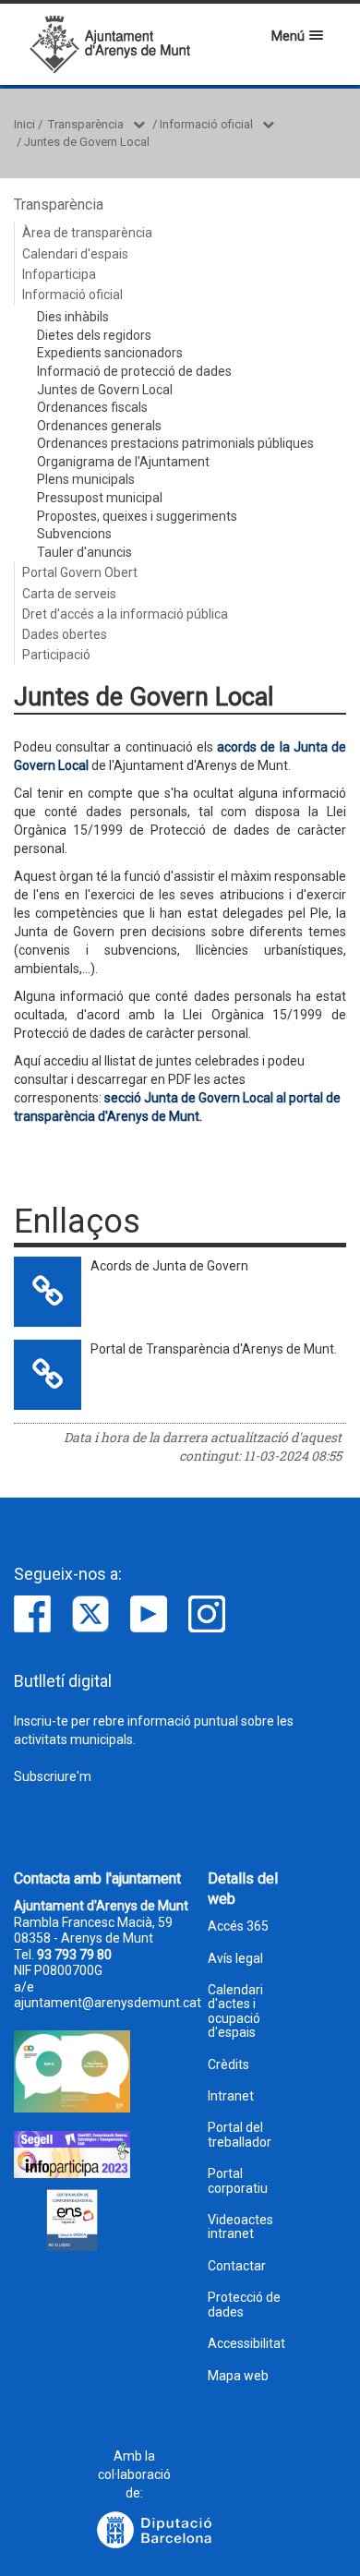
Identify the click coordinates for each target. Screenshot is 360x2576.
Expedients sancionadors (110, 353)
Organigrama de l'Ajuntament (123, 462)
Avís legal (235, 1959)
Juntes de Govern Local (87, 142)
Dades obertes (65, 634)
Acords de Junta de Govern (169, 1266)
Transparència (86, 124)
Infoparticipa (59, 274)
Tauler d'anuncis (84, 552)
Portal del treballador (240, 2135)
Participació (56, 655)
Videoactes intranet (240, 2227)
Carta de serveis (69, 594)
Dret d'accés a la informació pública (125, 614)
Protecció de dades (244, 2305)
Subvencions (74, 534)
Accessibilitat (246, 2344)
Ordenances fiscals (92, 407)
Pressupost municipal (100, 498)
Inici (24, 124)
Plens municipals (86, 479)
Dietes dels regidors (94, 335)
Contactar (237, 2266)
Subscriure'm (53, 1776)
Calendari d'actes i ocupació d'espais (235, 2011)
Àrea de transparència (87, 233)
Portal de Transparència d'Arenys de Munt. (214, 1349)
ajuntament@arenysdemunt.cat (108, 2003)
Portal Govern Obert (80, 572)
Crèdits (228, 2065)
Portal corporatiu (238, 2181)
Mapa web (238, 2376)
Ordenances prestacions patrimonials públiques (175, 443)
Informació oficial (206, 124)
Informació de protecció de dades (134, 371)
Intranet (231, 2096)
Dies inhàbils (73, 317)
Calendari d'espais (75, 254)
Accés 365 (238, 1926)
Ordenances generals (99, 426)
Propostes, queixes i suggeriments (137, 516)
